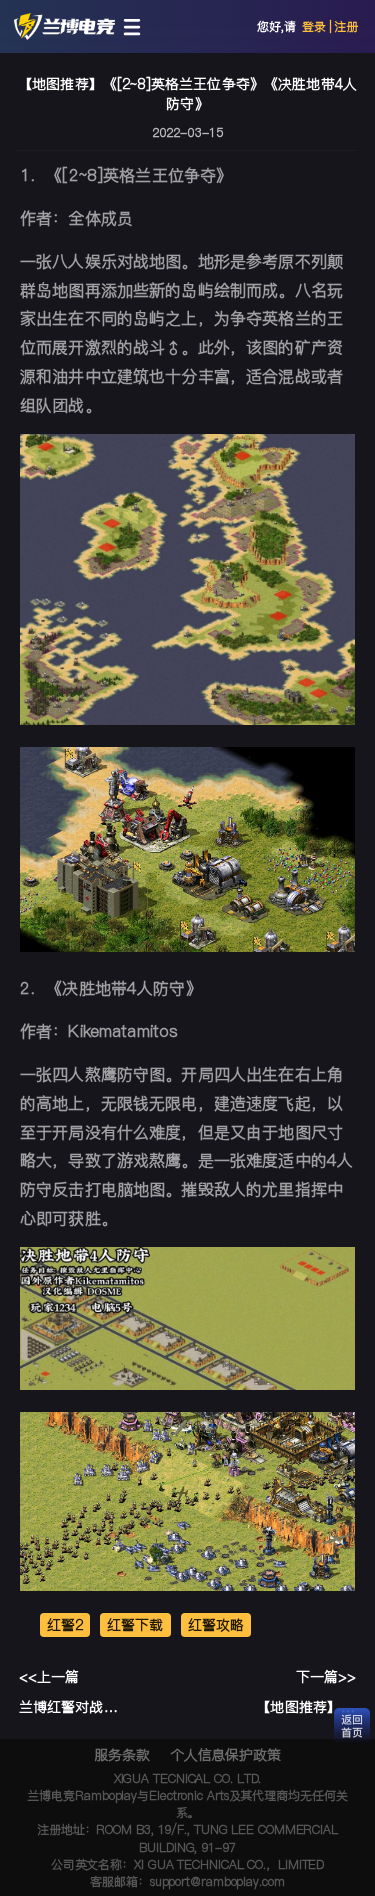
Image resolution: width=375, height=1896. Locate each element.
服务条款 (122, 1755)
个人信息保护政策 (225, 1755)
